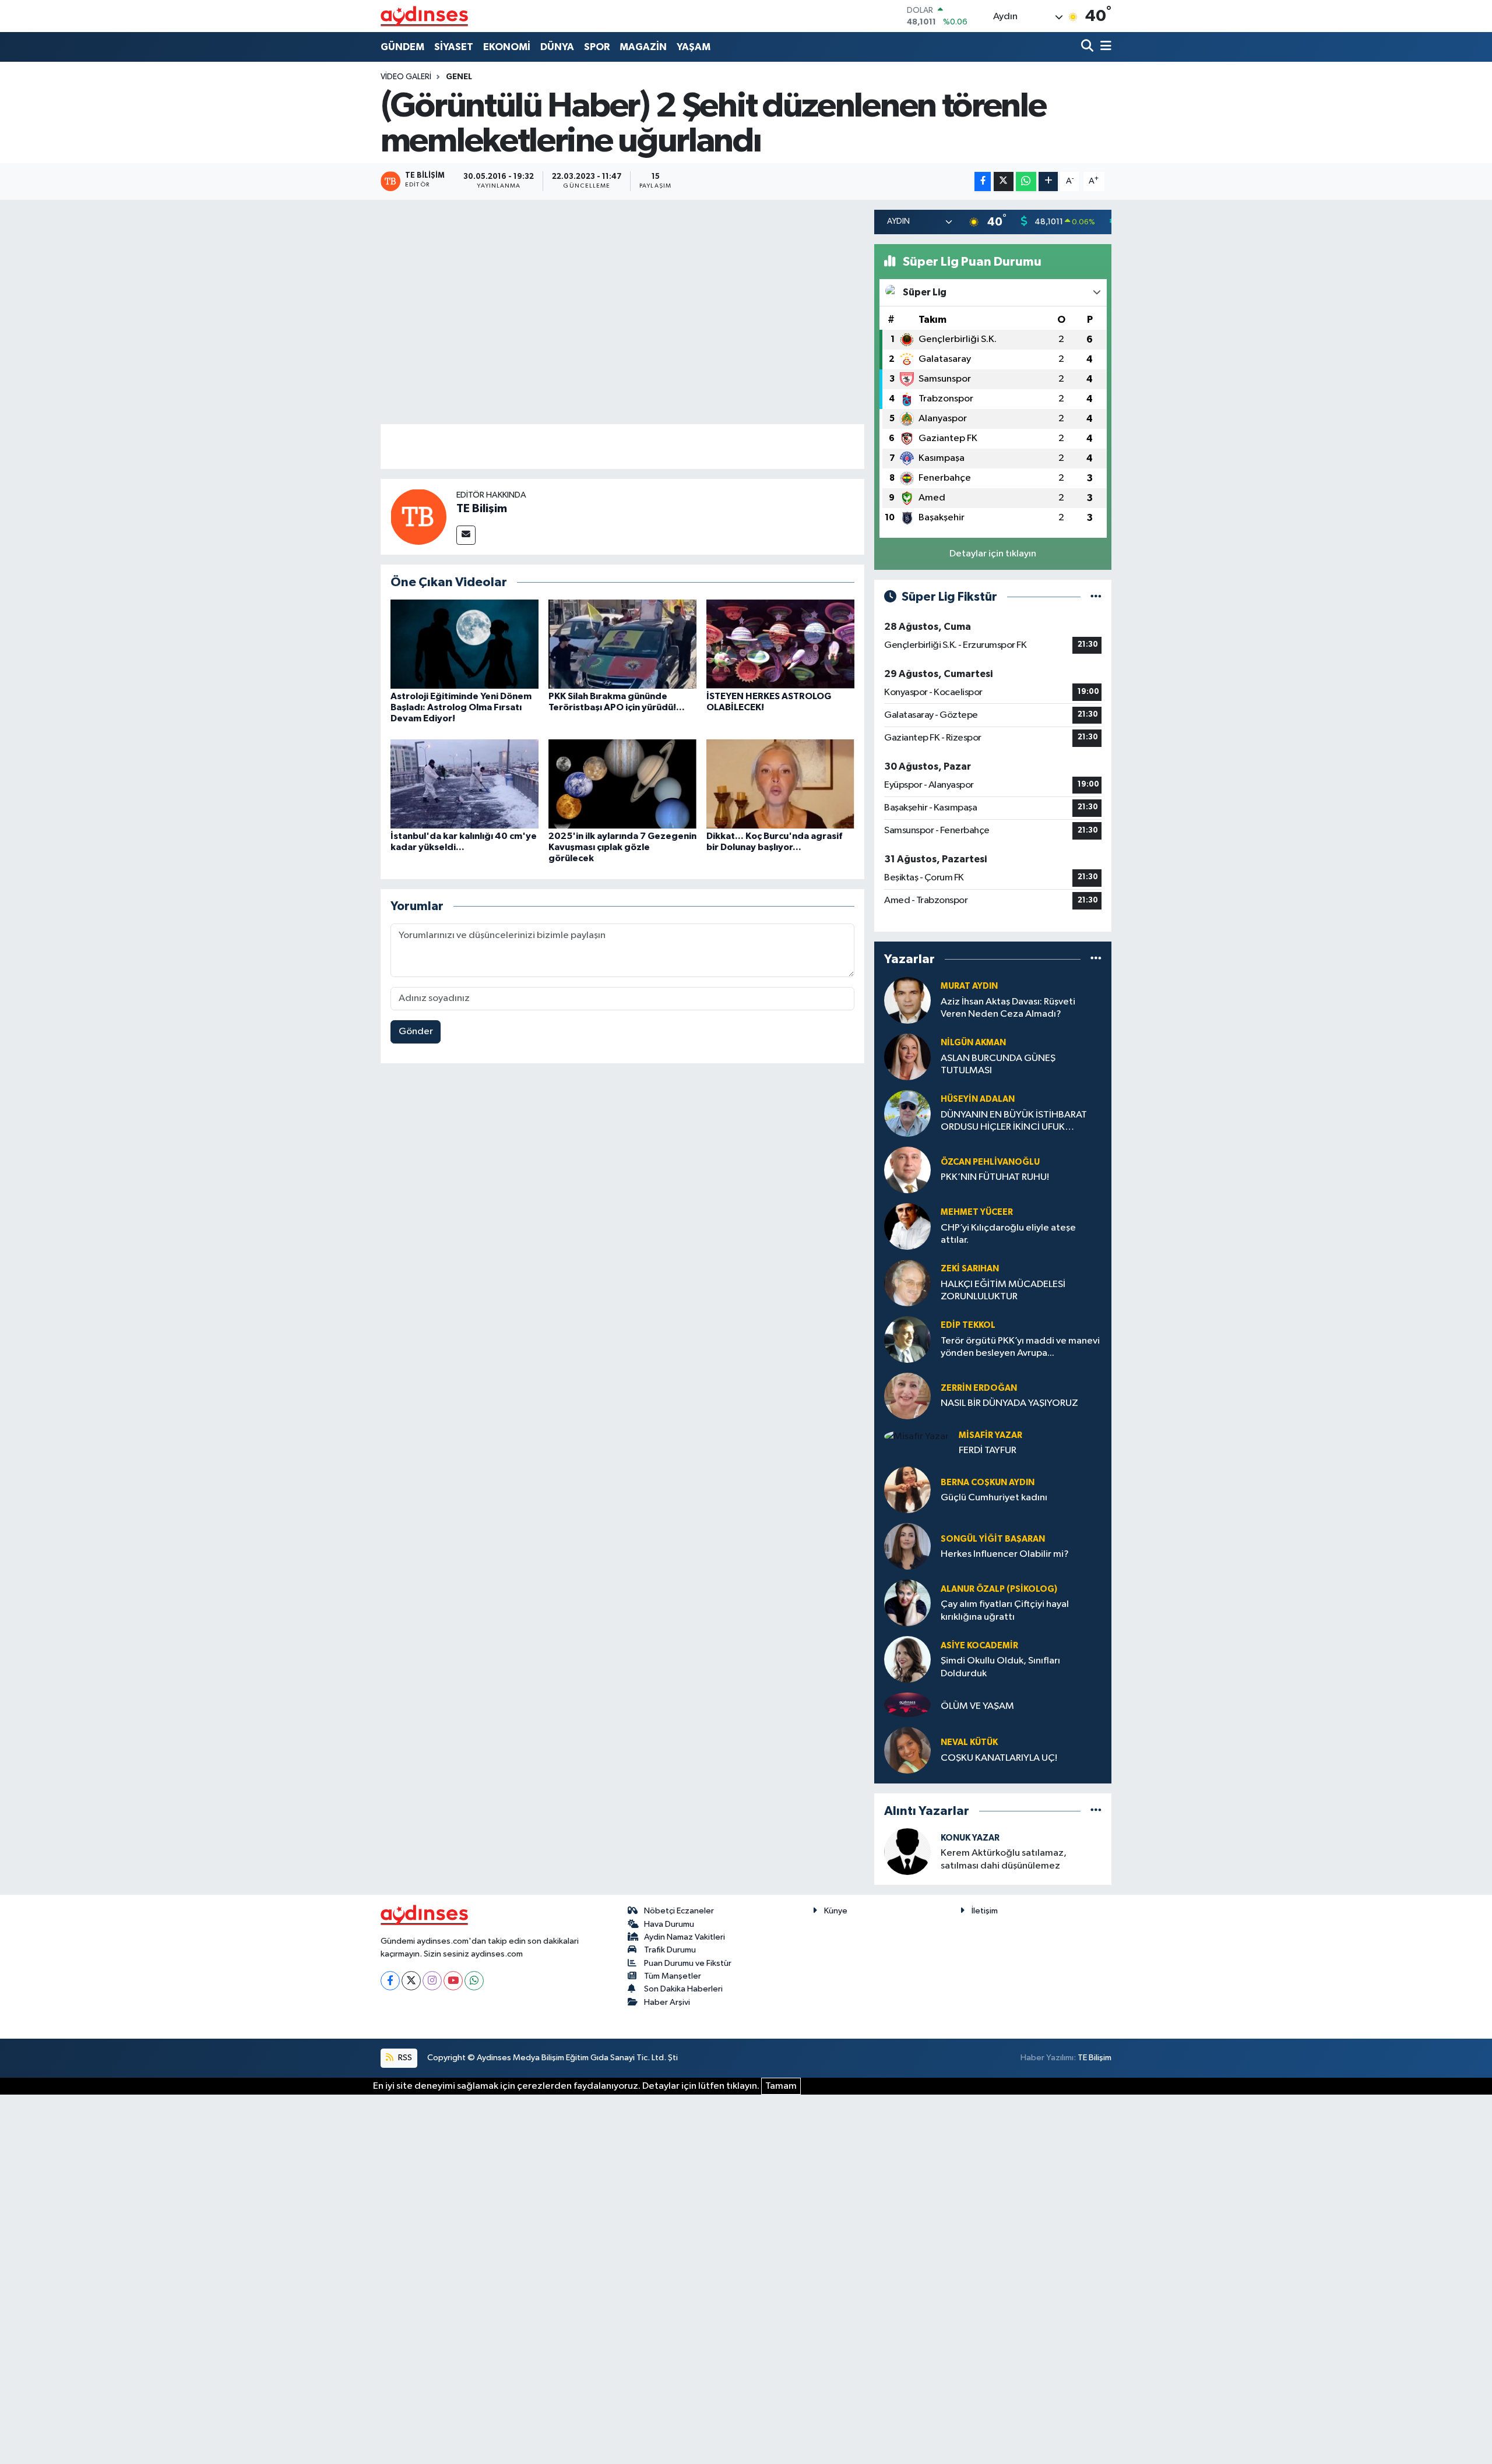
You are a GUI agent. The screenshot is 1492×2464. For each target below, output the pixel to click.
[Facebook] (390, 1981)
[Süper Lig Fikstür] (1096, 597)
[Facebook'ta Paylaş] (983, 181)
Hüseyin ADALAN (978, 1099)
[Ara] (1088, 47)
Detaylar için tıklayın (993, 554)
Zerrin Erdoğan (979, 1388)
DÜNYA (557, 47)
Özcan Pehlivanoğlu (990, 1162)
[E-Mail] (466, 535)
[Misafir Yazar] (916, 1437)
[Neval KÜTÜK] (907, 1750)
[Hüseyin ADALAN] (907, 1113)
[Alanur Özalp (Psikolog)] (907, 1603)
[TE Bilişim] (418, 517)
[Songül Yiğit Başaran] (907, 1546)
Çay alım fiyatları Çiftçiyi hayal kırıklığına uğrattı (1005, 1610)
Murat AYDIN (969, 986)
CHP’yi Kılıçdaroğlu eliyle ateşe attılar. (1008, 1234)
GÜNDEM (402, 47)
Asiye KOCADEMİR (979, 1646)
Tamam (781, 2086)
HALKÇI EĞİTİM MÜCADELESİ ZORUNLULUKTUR (1003, 1291)
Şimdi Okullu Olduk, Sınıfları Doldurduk (1000, 1667)
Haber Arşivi (667, 2002)
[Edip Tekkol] (907, 1339)
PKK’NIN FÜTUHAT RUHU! (995, 1177)
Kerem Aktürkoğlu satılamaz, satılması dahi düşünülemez (1004, 1859)
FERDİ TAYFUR (988, 1450)
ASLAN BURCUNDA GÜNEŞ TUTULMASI (998, 1064)
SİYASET (454, 47)
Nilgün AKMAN (973, 1043)
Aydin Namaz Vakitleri (685, 1937)
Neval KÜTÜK (969, 1742)
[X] (411, 1981)
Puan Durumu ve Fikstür (688, 1963)
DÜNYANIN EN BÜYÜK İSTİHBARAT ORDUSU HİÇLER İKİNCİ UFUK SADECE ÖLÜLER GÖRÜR (1014, 1122)
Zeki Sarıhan (970, 1269)
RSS (404, 2058)
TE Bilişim (482, 509)
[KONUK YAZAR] (907, 1851)
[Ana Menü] (1104, 47)
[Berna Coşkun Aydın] (907, 1490)
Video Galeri (406, 77)
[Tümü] (1096, 959)
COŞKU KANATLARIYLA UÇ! (999, 1758)
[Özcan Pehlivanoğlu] (907, 1170)
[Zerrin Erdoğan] (907, 1396)
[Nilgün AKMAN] (907, 1057)
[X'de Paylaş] (1004, 181)
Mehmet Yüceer (977, 1212)
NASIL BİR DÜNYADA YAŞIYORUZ (1009, 1403)
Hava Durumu (669, 1924)
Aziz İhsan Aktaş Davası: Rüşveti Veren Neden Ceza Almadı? (1008, 1008)
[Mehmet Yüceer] (907, 1226)
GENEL (459, 77)
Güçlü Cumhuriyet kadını (994, 1498)
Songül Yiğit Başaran (993, 1539)
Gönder (416, 1032)
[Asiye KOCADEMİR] (907, 1659)
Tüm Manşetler (673, 1976)
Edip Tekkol (968, 1325)
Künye (836, 1911)
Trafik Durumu (670, 1950)
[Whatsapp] (474, 1981)
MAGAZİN (643, 47)
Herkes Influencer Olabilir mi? (1005, 1554)
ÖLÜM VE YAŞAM (977, 1706)
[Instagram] (432, 1981)
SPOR (597, 47)
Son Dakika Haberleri (683, 1989)
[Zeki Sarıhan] (907, 1283)
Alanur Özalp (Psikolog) (999, 1589)
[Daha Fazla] (1048, 181)
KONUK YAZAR (970, 1838)
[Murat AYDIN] (907, 1000)
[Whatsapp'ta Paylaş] (1026, 181)
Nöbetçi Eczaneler (679, 1911)
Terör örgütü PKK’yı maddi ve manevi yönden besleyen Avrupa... (1020, 1347)
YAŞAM (694, 47)
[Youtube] (453, 1981)
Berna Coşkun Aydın (988, 1483)
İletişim (985, 1911)
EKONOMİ (507, 47)
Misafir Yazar (990, 1435)
